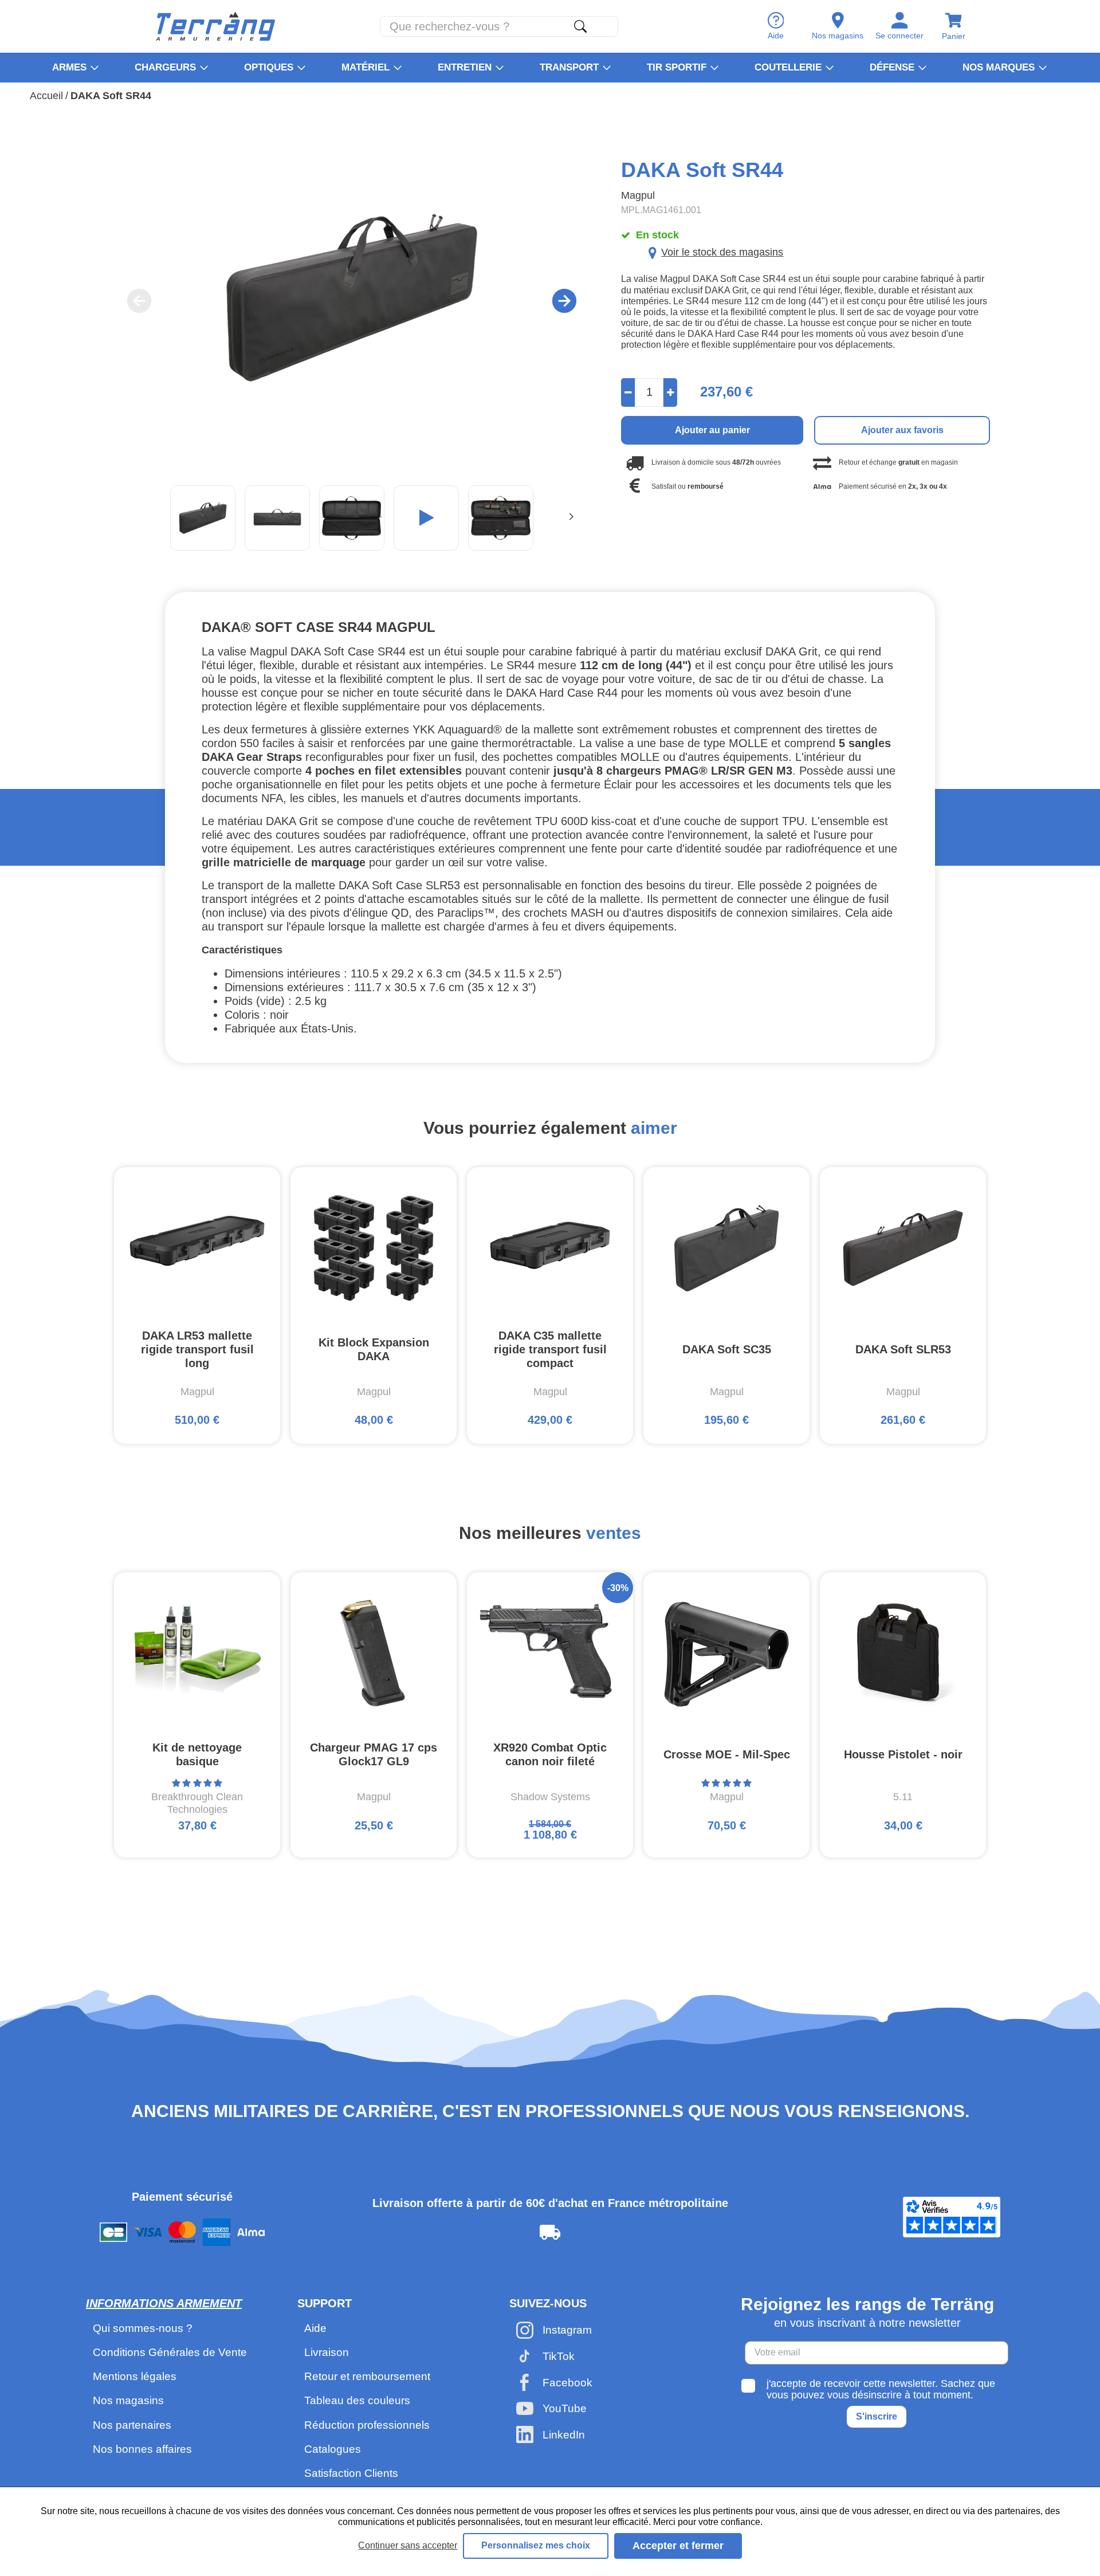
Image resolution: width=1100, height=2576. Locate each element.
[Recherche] (580, 26)
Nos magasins (128, 2400)
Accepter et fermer (678, 2546)
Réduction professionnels (367, 2425)
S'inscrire (877, 2416)
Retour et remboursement (367, 2376)
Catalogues (333, 2449)
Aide (315, 2328)
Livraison (327, 2352)
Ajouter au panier (712, 430)
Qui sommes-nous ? (143, 2328)
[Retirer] (628, 392)
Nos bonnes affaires (142, 2449)
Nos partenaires (132, 2425)
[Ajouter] (671, 392)
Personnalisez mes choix (536, 2545)
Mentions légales (135, 2376)
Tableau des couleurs (357, 2400)
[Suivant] (571, 518)
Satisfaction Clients (351, 2473)
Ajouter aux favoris (902, 430)
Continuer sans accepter (408, 2545)
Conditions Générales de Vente (170, 2352)
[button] (426, 518)
